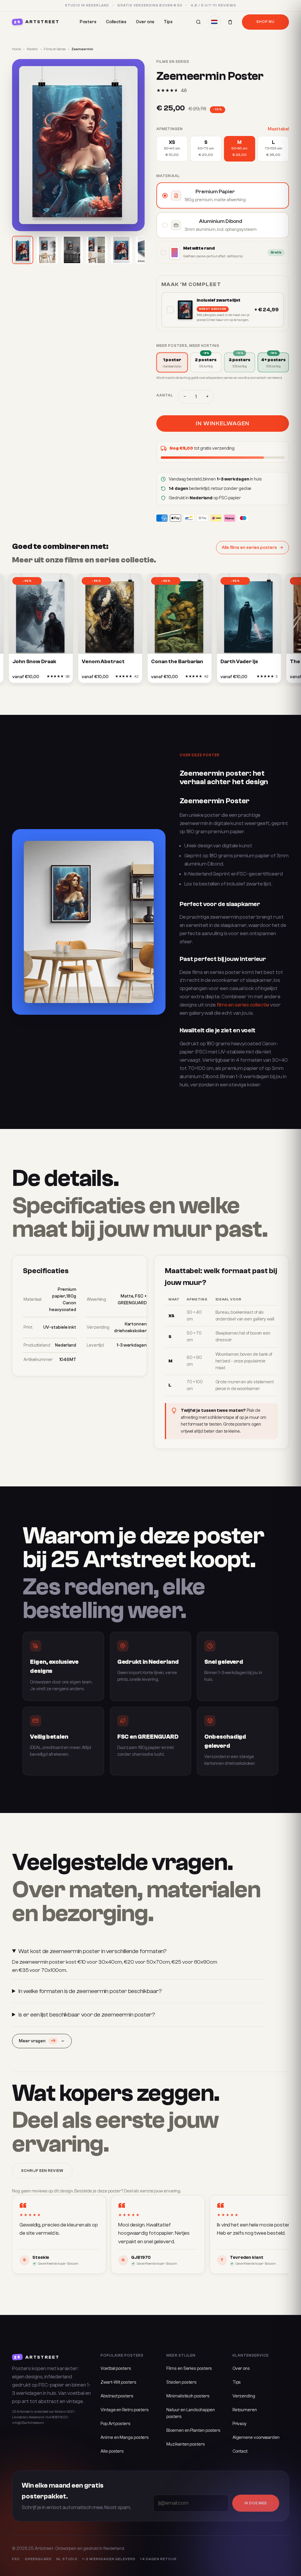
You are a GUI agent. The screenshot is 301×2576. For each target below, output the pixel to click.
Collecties (116, 22)
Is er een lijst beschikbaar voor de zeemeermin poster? (87, 2015)
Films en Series (55, 49)
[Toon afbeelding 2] (47, 250)
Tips (168, 22)
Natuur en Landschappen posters (190, 2413)
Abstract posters (117, 2396)
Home (16, 49)
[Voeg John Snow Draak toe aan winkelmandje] (48, 678)
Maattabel (278, 129)
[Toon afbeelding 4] (97, 250)
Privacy (240, 2424)
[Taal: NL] (214, 22)
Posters (88, 22)
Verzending (244, 2396)
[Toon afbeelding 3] (72, 250)
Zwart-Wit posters (118, 2382)
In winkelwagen (223, 423)
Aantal (165, 395)
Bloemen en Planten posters (193, 2430)
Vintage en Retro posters (125, 2410)
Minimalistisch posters (188, 2396)
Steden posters (182, 2382)
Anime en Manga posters (125, 2438)
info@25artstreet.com (28, 2423)
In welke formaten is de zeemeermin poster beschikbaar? (90, 1991)
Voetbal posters (116, 2369)
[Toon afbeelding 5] (121, 250)
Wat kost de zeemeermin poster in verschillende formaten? (92, 1951)
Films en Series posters (189, 2369)
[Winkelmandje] (230, 22)
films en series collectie (243, 1005)
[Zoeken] (198, 22)
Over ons (145, 22)
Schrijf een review (42, 2171)
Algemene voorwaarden (256, 2438)
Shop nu (265, 22)
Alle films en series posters (249, 548)
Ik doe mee (256, 2503)
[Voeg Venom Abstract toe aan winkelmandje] (117, 678)
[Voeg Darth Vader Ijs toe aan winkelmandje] (256, 678)
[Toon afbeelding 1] (23, 250)
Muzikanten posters (185, 2444)
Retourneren (245, 2410)
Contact (240, 2451)
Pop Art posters (116, 2424)
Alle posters (112, 2451)
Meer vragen (37, 2041)
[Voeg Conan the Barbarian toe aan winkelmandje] (187, 678)
